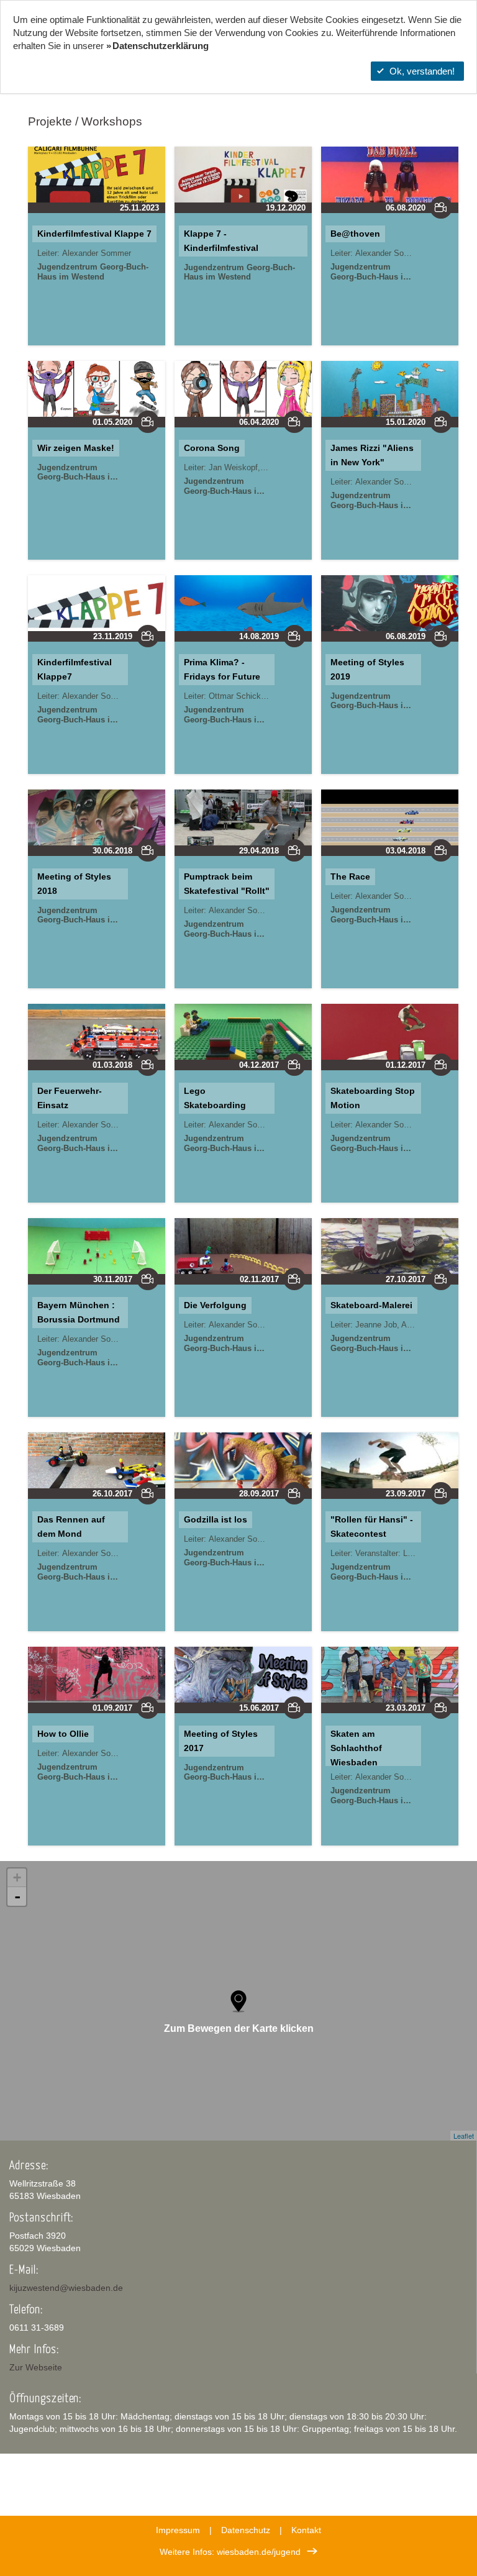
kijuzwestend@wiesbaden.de (66, 2288)
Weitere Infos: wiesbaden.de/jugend (230, 2552)
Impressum (178, 2530)
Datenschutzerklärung (161, 46)
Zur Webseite (36, 2367)
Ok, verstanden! (422, 71)
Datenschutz (246, 2530)
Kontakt (306, 2530)
